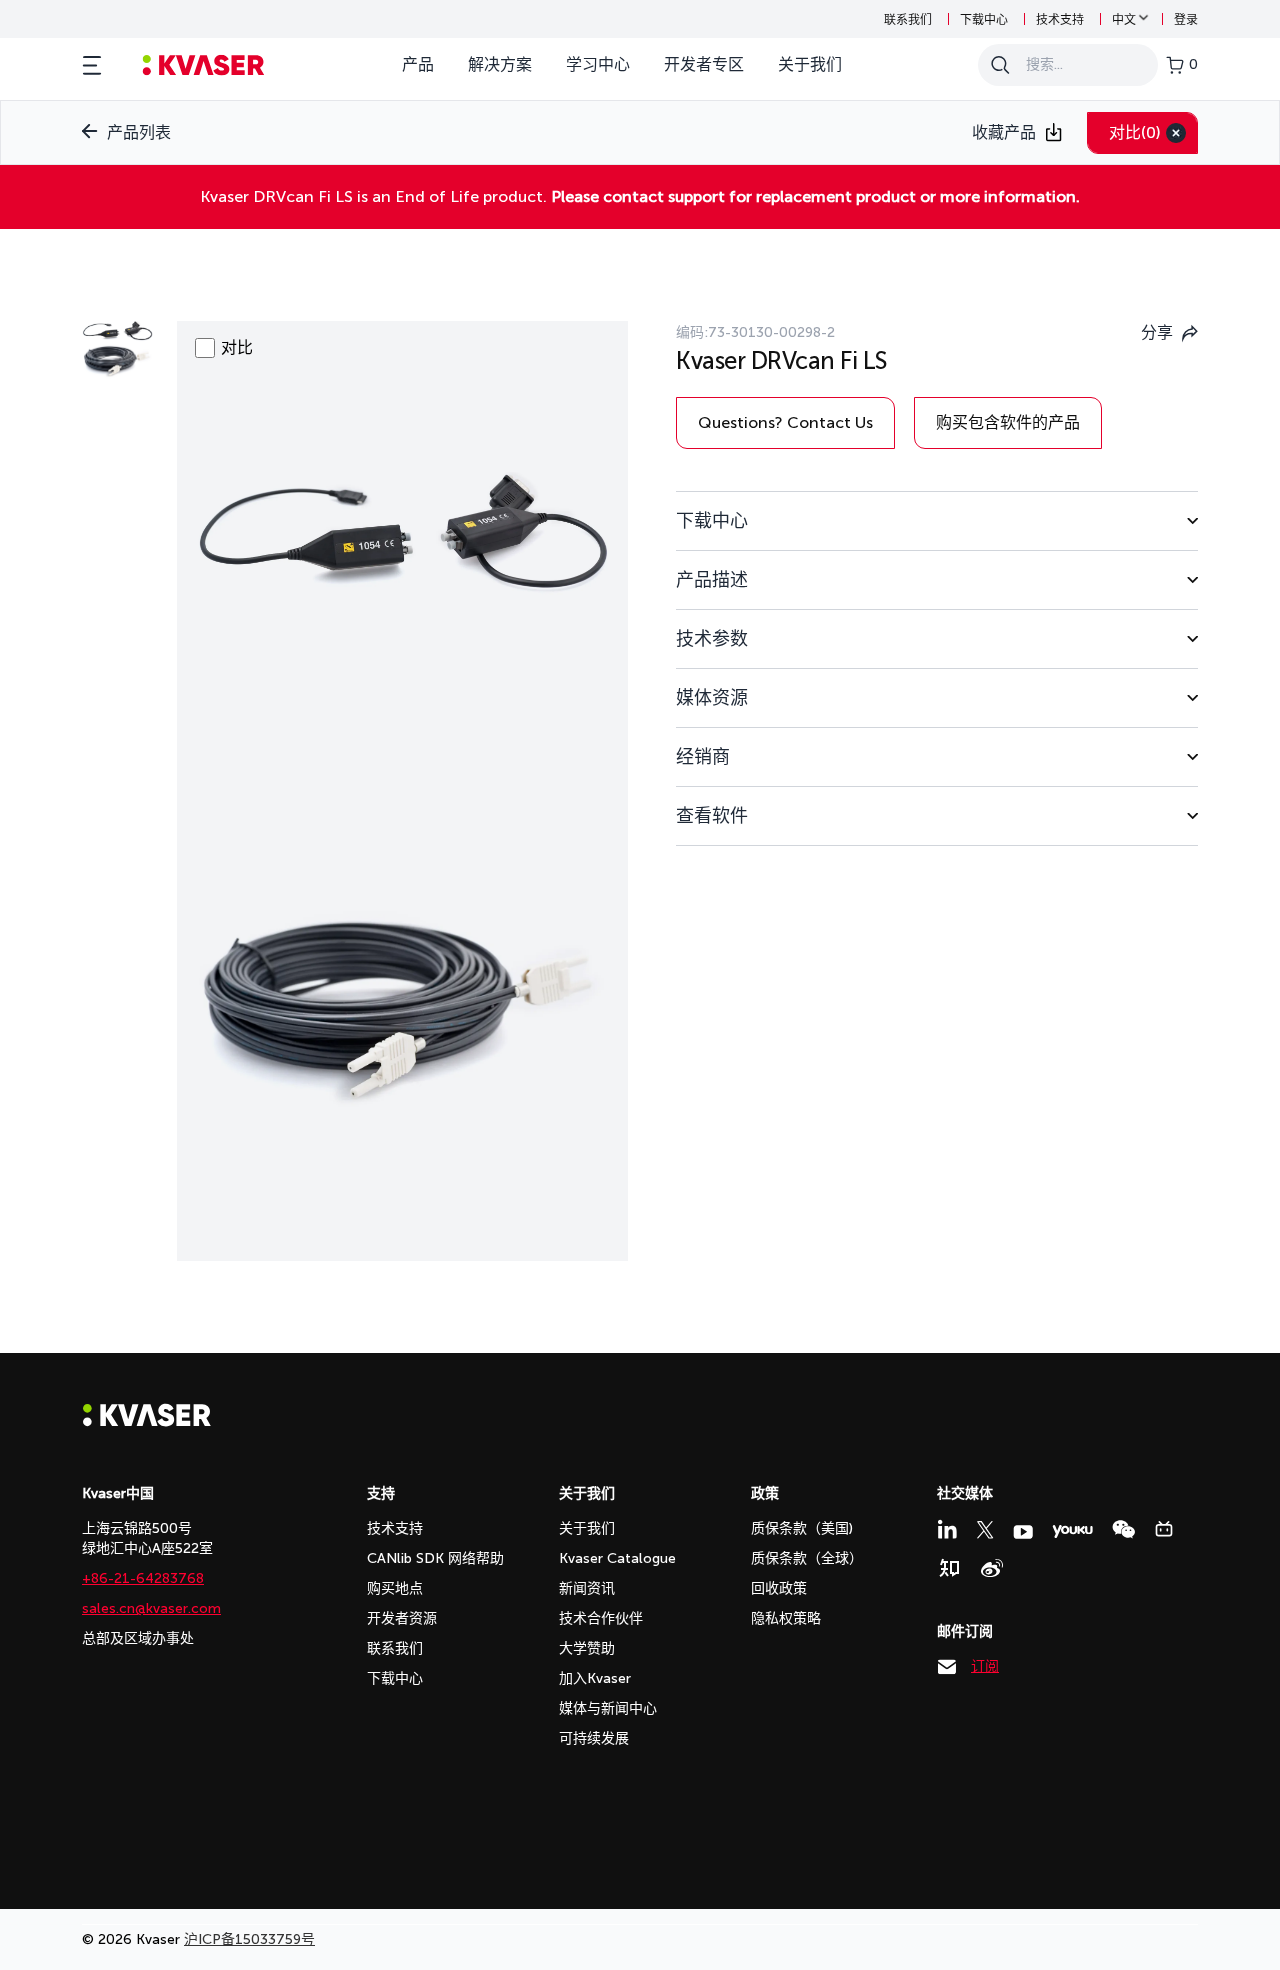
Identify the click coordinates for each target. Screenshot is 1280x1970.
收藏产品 (1004, 132)
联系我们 (908, 20)
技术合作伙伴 (601, 1618)
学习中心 (598, 64)
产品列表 (139, 132)
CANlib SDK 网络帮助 (435, 1558)
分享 (1157, 332)
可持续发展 (594, 1738)
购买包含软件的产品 (1008, 422)
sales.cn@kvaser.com (151, 1608)
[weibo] (992, 1568)
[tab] (937, 520)
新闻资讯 (587, 1588)
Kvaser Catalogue (617, 1558)
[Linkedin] (947, 1529)
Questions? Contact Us (785, 422)
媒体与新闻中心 (608, 1708)
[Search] (1000, 65)
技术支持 (1060, 20)
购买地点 (395, 1588)
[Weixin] (1123, 1529)
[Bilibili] (1164, 1529)
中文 (1124, 20)
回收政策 (779, 1588)
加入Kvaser (595, 1678)
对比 (1135, 132)
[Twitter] (985, 1530)
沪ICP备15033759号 (249, 1939)
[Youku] (1072, 1531)
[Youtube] (1023, 1532)
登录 (1186, 20)
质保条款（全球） (807, 1558)
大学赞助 (587, 1648)
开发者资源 (402, 1618)
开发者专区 (704, 64)
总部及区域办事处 (138, 1638)
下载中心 (984, 20)
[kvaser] (203, 65)
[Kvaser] (147, 1421)
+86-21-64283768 (143, 1578)
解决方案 (500, 64)
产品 (418, 64)
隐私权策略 (786, 1618)
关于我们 (810, 64)
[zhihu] (949, 1568)
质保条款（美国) (802, 1528)
